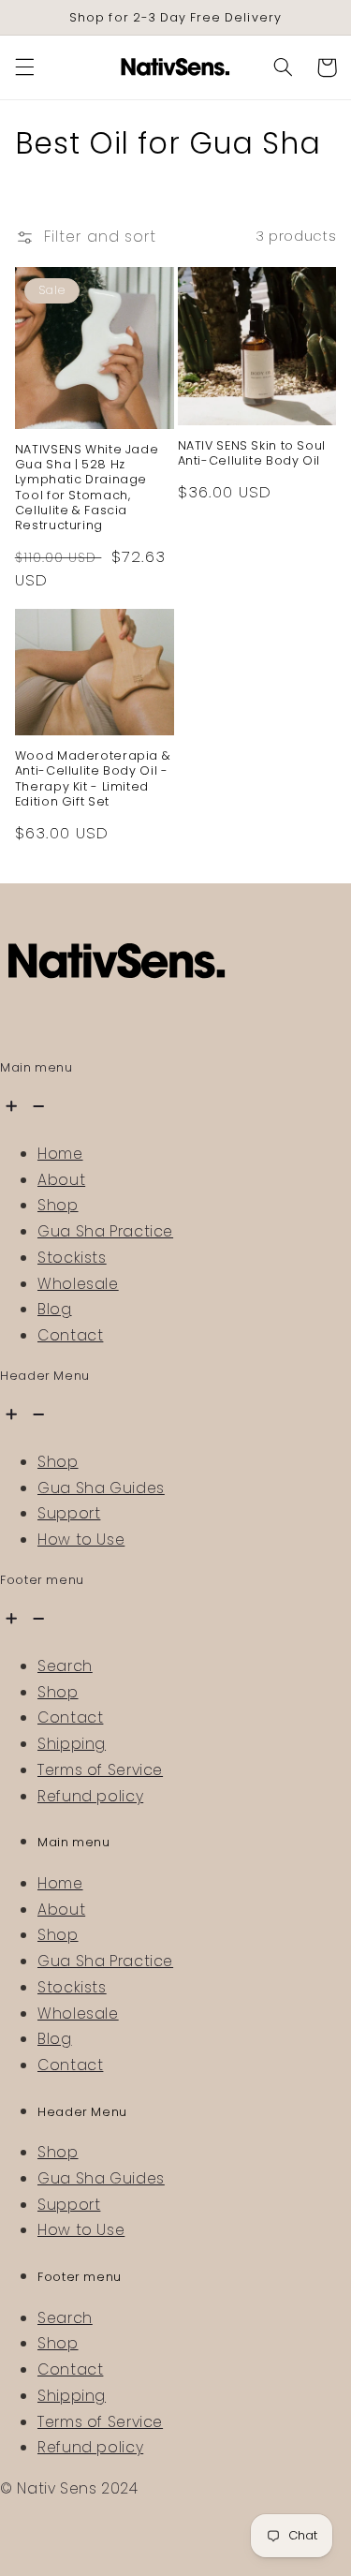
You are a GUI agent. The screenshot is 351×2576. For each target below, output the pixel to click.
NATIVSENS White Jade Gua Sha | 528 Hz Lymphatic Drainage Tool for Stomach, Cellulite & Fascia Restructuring (87, 488)
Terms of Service (100, 1770)
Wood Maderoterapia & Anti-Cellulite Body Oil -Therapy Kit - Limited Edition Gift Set (93, 779)
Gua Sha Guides (101, 1488)
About (61, 1180)
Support (69, 1513)
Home (60, 1154)
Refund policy (90, 1796)
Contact (70, 1335)
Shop (58, 1205)
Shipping (72, 1744)
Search (65, 1666)
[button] (24, 67)
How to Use (81, 1540)
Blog (55, 1309)
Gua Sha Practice (105, 1231)
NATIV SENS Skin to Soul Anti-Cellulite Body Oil (252, 453)
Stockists (72, 1258)
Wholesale (78, 1284)
